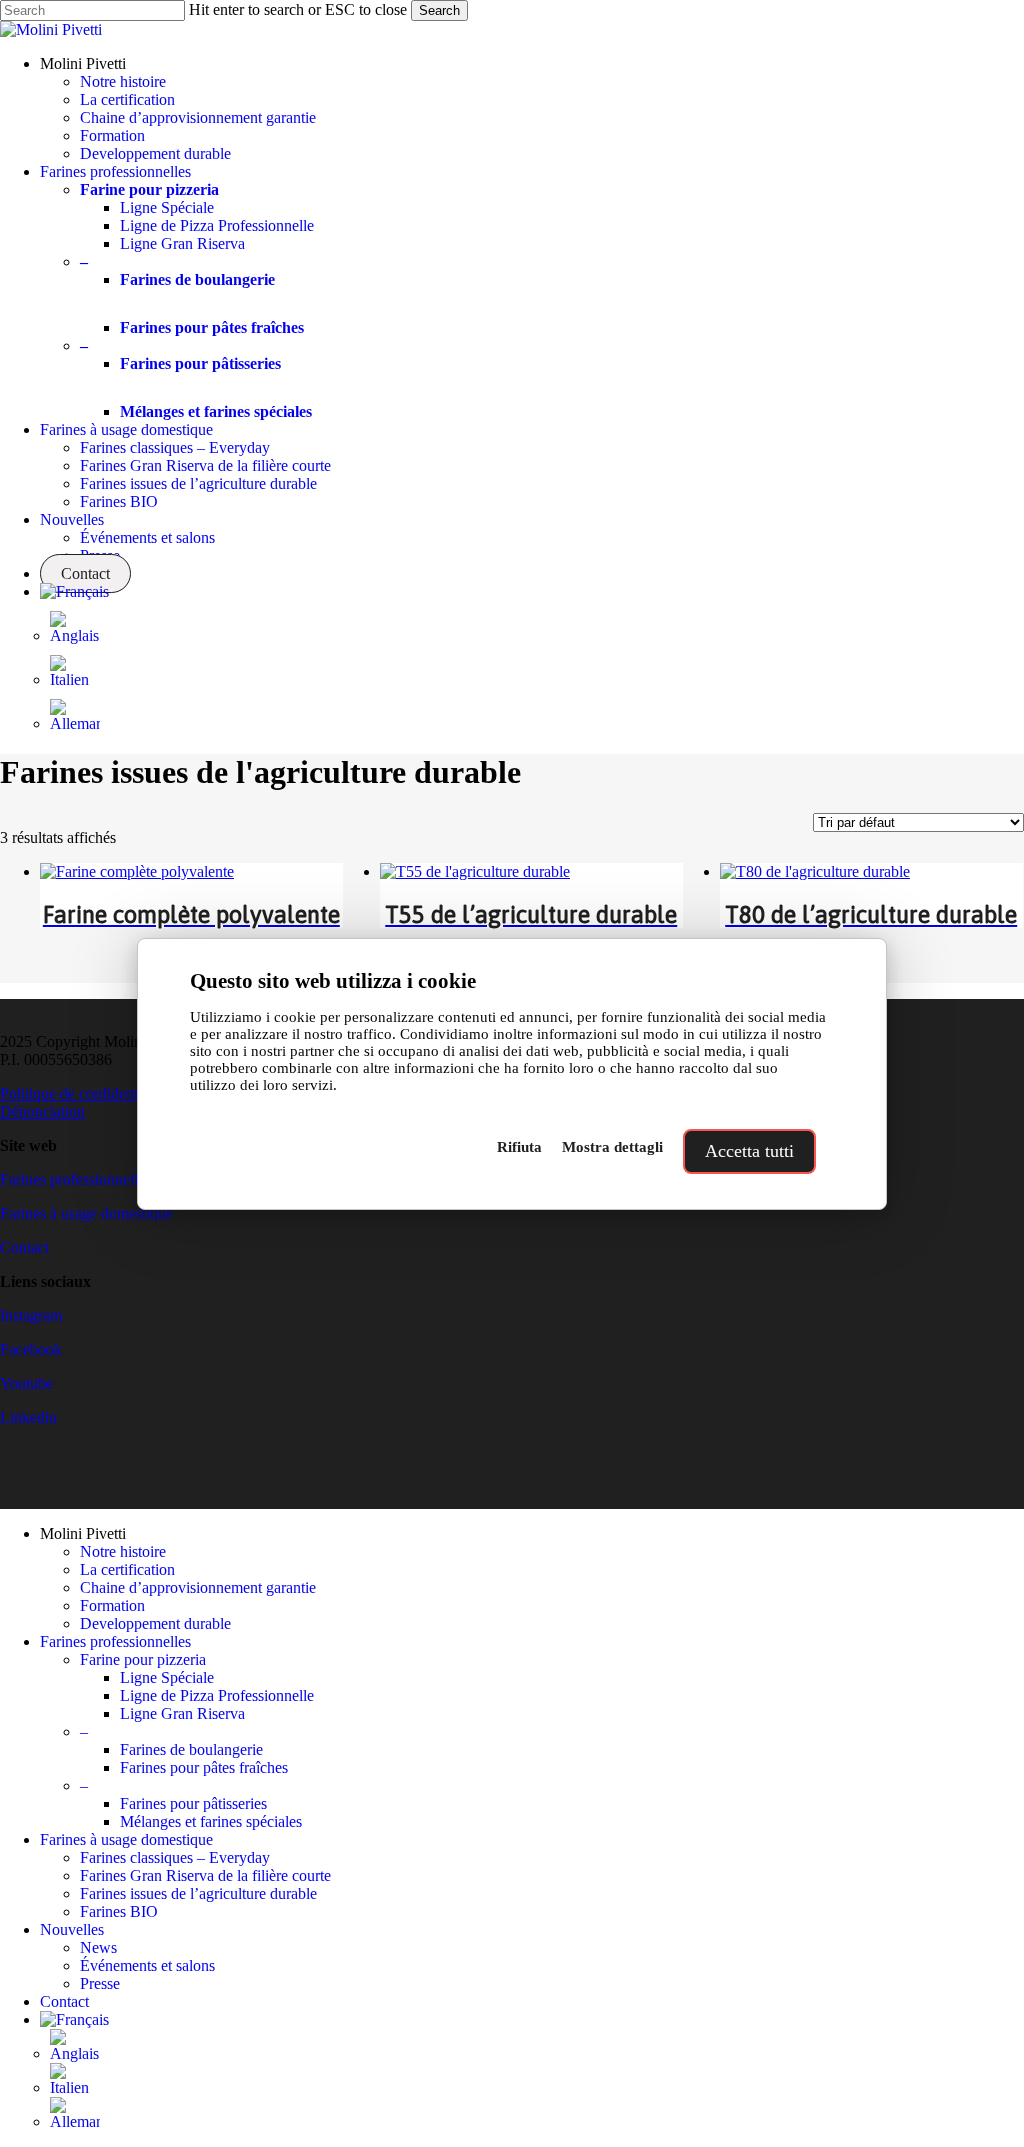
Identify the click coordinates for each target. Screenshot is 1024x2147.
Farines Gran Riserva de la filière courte (205, 1875)
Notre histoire (123, 1551)
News (98, 1947)
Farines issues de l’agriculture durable (198, 1893)
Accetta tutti (749, 1151)
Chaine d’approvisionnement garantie (198, 1587)
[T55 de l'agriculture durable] (475, 871)
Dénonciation (42, 1111)
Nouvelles (72, 1929)
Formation (112, 1605)
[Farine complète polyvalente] (137, 871)
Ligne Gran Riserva (182, 1713)
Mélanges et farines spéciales (211, 1821)
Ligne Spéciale (167, 1677)
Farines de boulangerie (191, 1749)
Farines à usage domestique (86, 1213)
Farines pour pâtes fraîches (204, 1767)
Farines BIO (119, 1911)
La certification (127, 1569)
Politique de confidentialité (84, 1093)
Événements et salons (147, 1965)
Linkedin (28, 1417)
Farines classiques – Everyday (175, 1857)
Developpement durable (155, 1623)
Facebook (31, 1349)
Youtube (26, 1383)
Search (439, 10)
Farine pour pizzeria (143, 1659)
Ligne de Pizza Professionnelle (217, 1695)
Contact (24, 1247)
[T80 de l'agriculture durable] (815, 871)
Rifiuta (519, 1147)
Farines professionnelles (75, 1179)
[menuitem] (74, 591)
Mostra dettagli (612, 1147)
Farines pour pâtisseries (193, 1803)
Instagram (31, 1315)
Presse (100, 1983)
